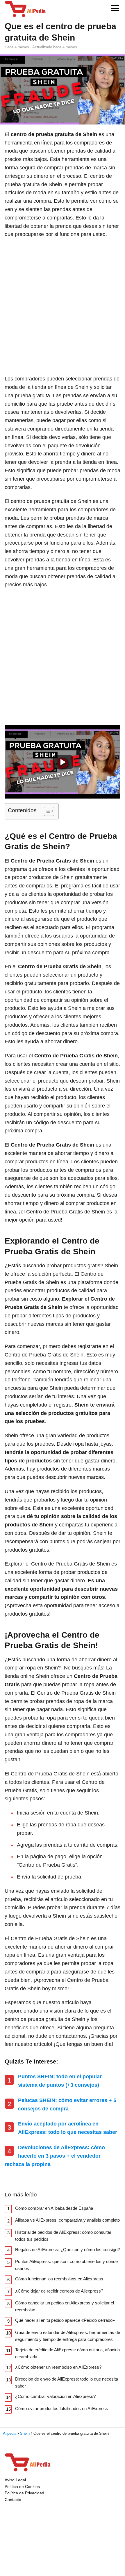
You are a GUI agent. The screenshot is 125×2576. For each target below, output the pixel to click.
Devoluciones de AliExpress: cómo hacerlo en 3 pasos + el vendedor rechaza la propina (55, 2156)
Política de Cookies (22, 2487)
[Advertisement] (63, 307)
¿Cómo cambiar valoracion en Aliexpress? (55, 2396)
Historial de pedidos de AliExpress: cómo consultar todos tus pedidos (63, 2236)
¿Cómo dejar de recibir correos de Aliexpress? (59, 2291)
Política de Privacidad (24, 2493)
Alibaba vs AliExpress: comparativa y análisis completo (67, 2220)
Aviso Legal (15, 2480)
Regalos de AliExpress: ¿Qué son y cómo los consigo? (67, 2250)
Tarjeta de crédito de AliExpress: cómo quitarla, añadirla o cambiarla (67, 2353)
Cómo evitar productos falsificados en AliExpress (62, 2409)
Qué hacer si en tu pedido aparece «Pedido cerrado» (65, 2320)
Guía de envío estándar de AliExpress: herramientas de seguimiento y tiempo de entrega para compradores (68, 2336)
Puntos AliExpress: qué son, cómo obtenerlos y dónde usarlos (66, 2265)
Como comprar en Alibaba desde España (54, 2208)
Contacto (13, 2500)
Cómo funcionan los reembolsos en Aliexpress (59, 2279)
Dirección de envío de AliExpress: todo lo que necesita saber (67, 2382)
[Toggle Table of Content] (46, 811)
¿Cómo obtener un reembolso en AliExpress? (58, 2367)
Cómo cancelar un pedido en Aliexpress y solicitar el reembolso (65, 2306)
